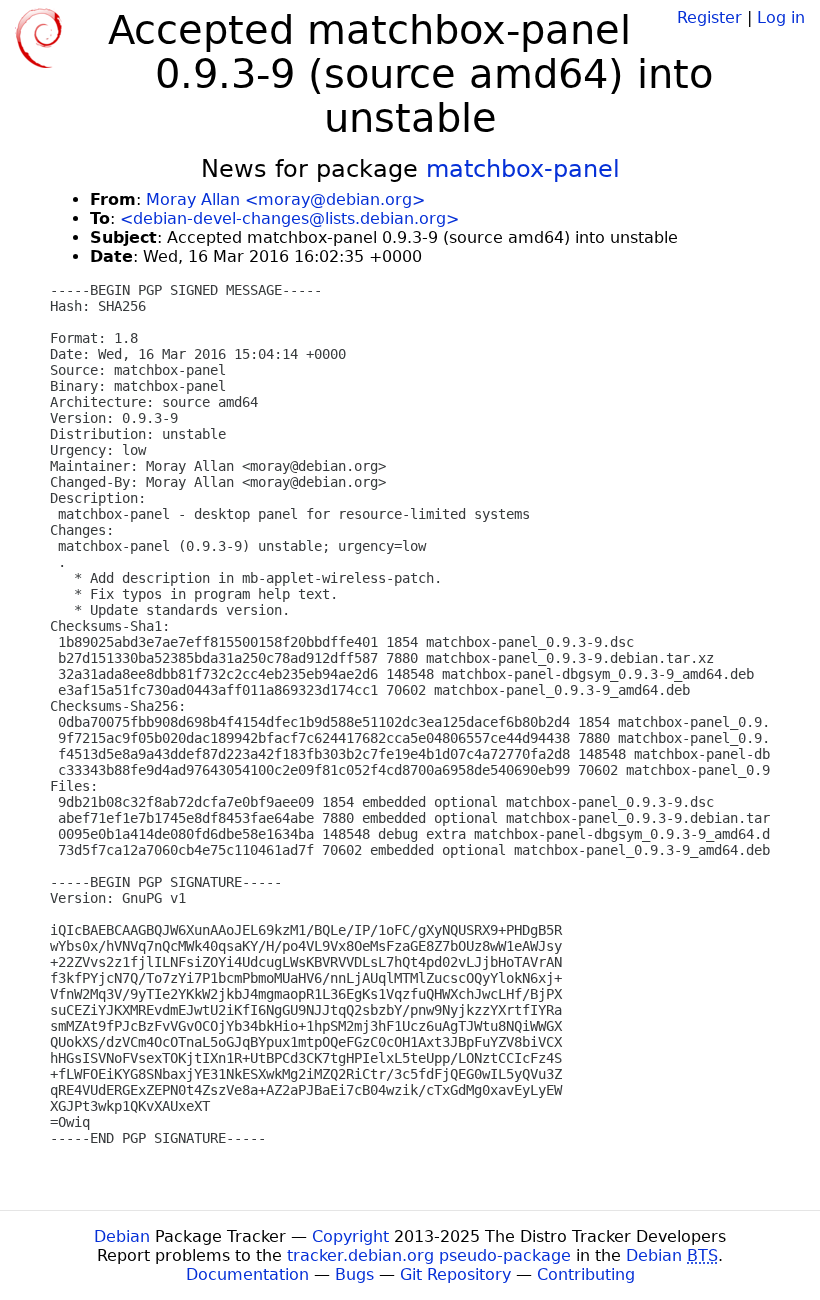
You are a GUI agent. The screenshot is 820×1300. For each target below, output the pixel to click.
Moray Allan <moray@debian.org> (285, 199)
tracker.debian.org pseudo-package (429, 1255)
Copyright (350, 1236)
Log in (781, 17)
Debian (122, 1236)
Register (709, 17)
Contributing (586, 1274)
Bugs (354, 1274)
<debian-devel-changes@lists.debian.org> (289, 218)
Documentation (247, 1274)
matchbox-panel (523, 169)
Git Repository (455, 1274)
